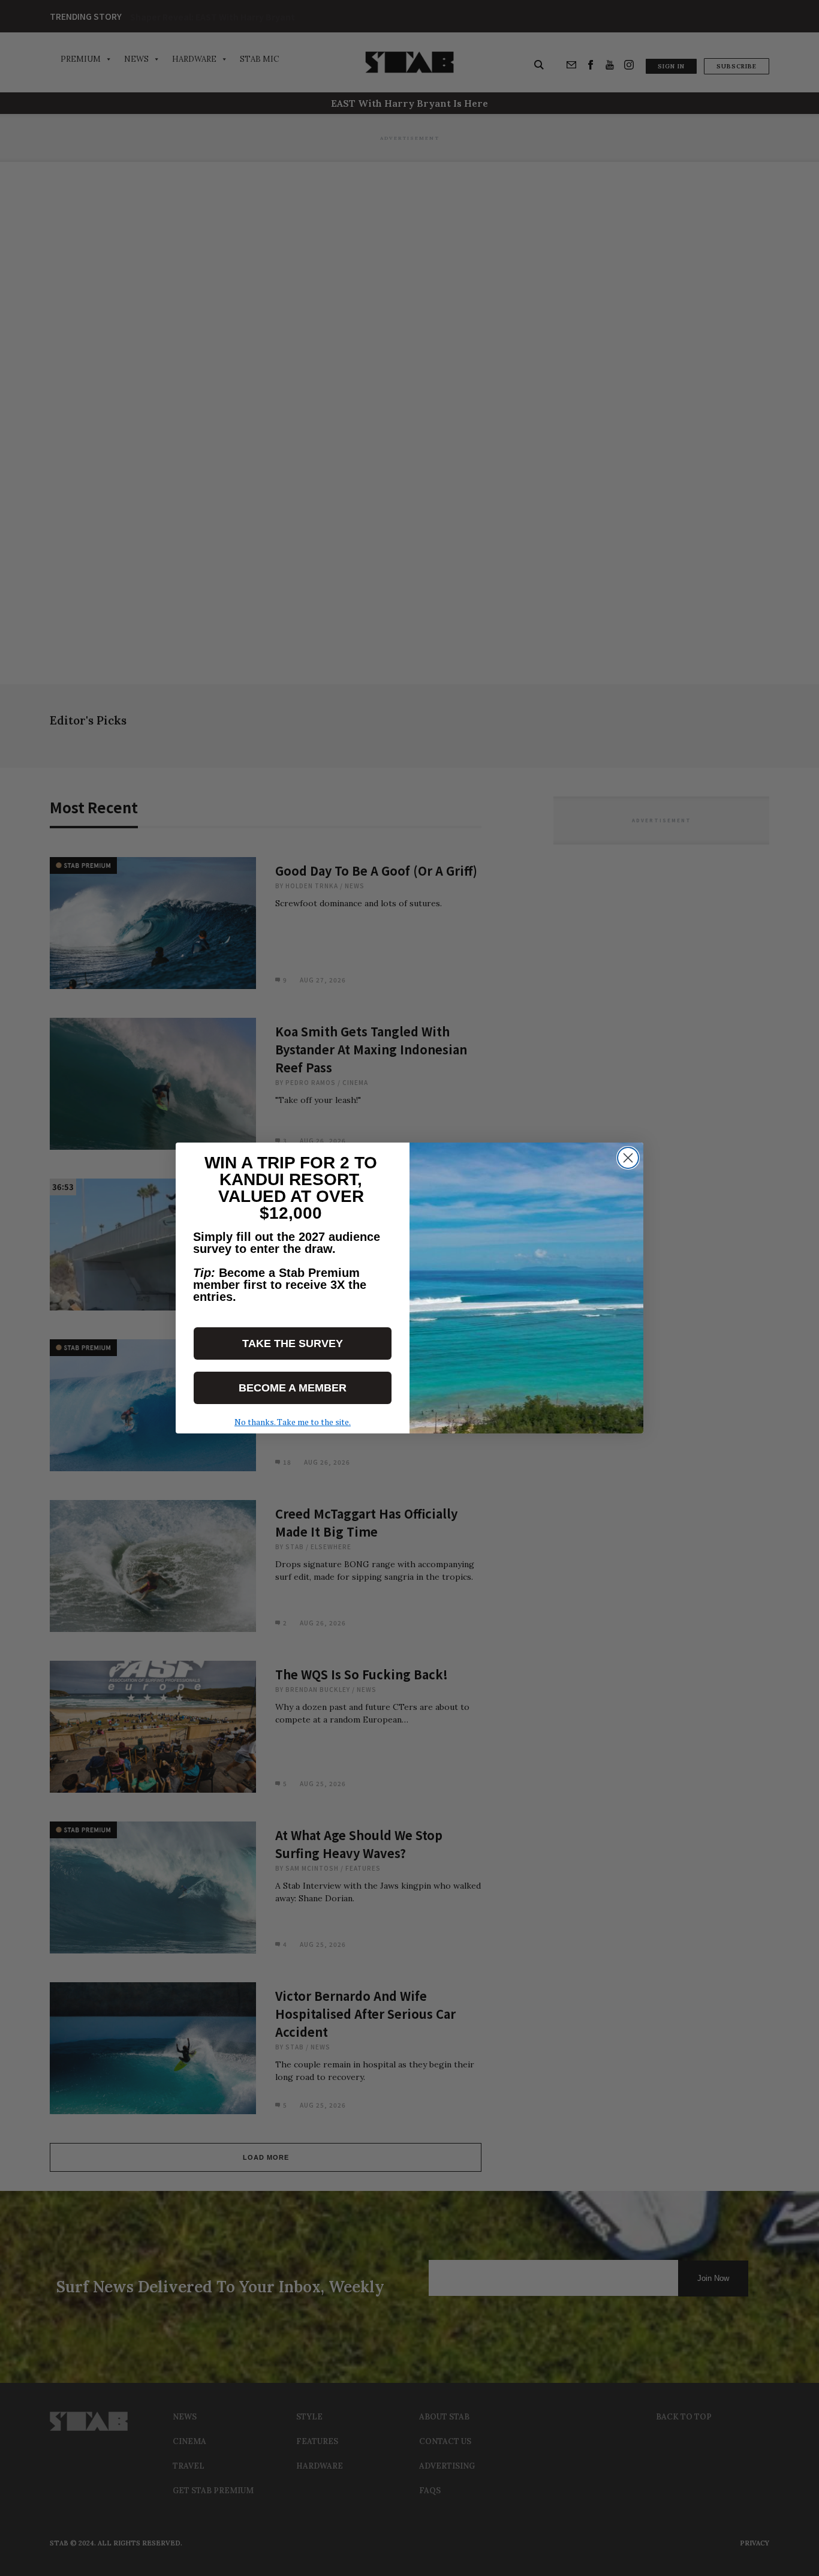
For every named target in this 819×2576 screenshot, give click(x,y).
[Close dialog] (628, 1158)
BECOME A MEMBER (293, 1388)
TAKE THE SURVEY (293, 1343)
